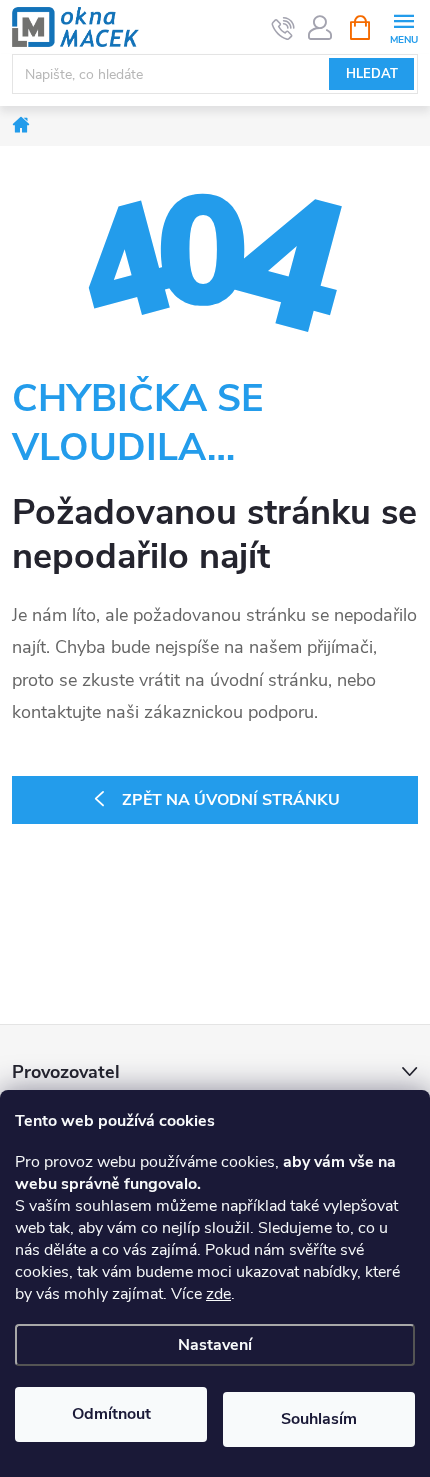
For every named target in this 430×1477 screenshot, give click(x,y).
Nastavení (215, 1345)
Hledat (372, 74)
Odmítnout (111, 1414)
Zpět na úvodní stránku (231, 800)
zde (218, 1294)
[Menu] (403, 26)
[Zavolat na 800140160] (283, 28)
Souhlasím (319, 1419)
